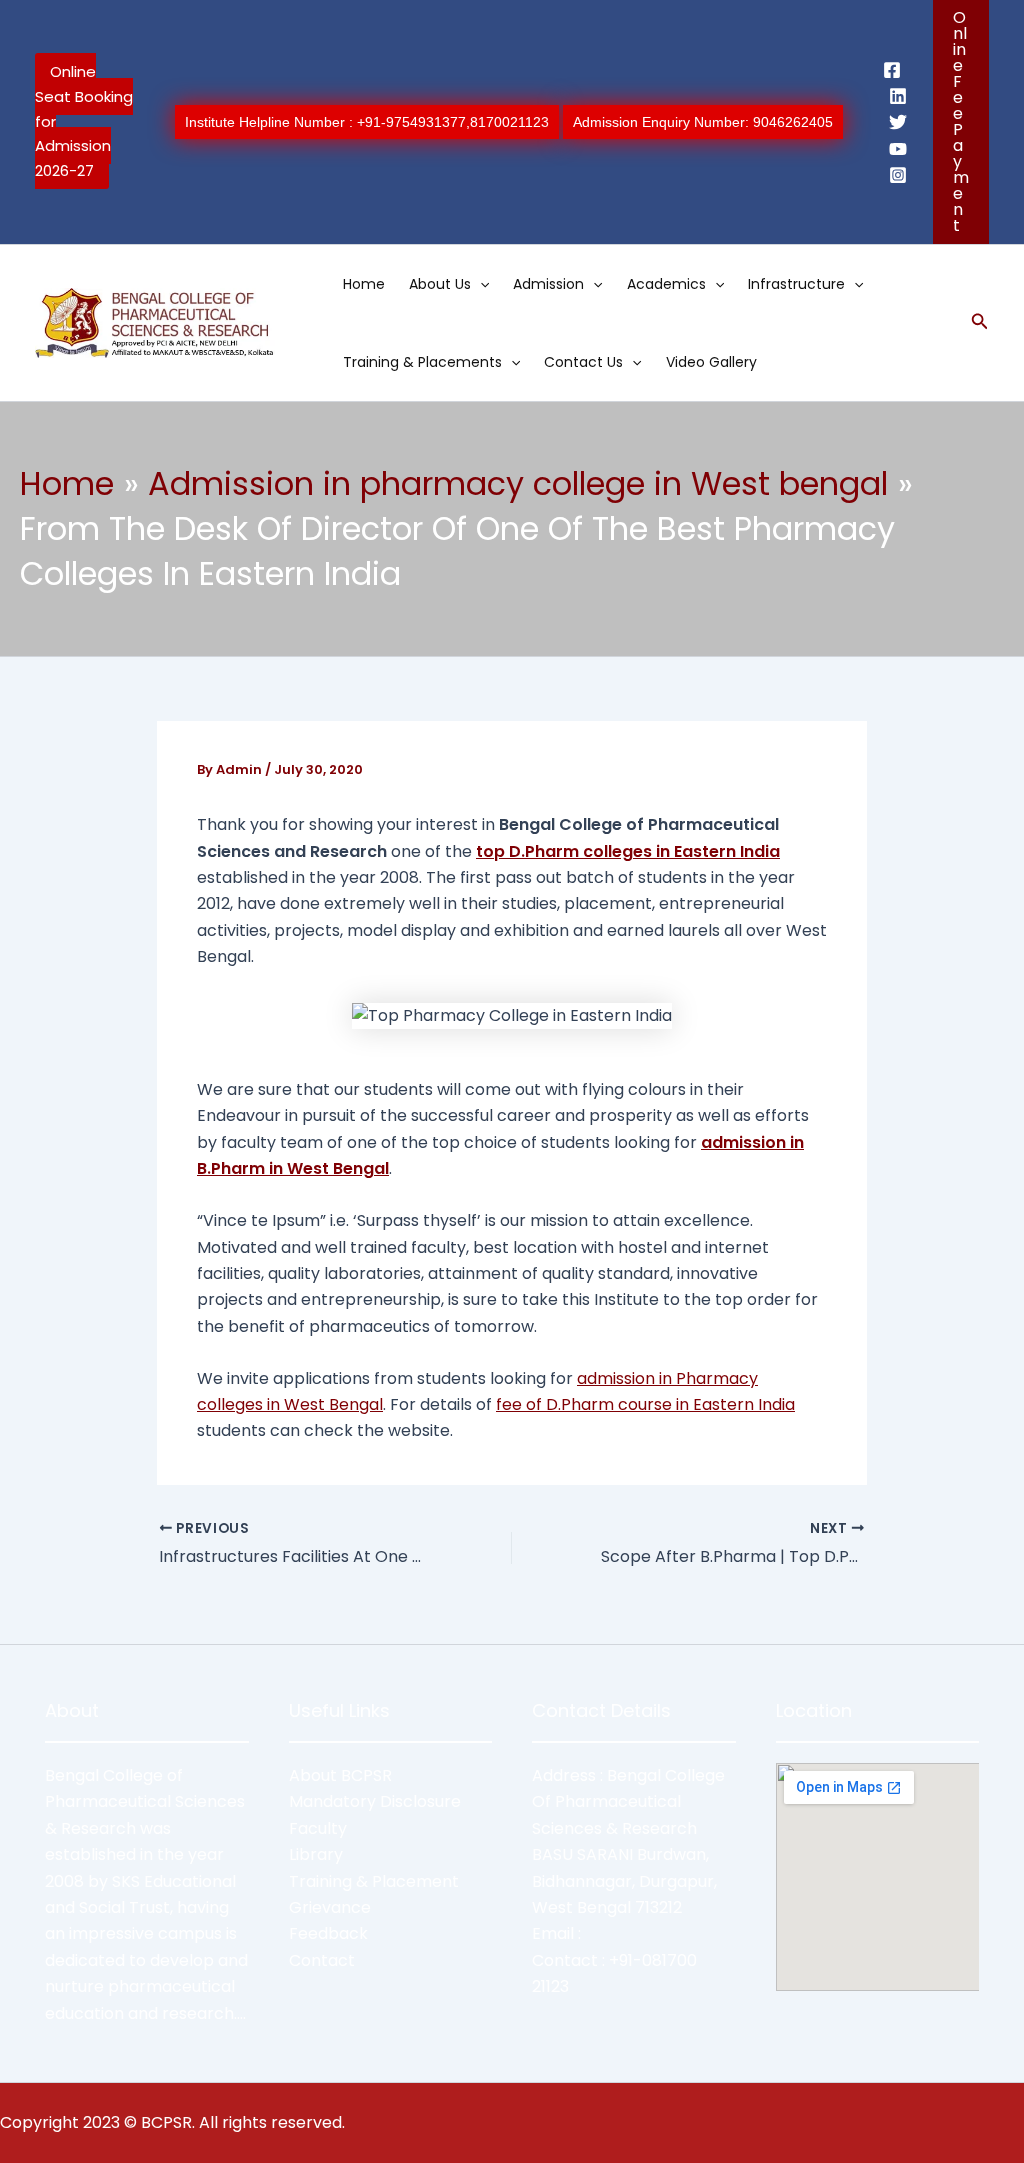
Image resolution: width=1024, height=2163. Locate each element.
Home (364, 284)
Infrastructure (796, 284)
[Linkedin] (898, 96)
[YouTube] (898, 149)
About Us (440, 284)
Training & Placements (422, 362)
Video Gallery (711, 362)
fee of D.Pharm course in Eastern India (645, 1404)
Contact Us (583, 362)
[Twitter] (898, 122)
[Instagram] (898, 175)
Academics (666, 284)
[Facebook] (892, 70)
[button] (961, 122)
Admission (548, 284)
